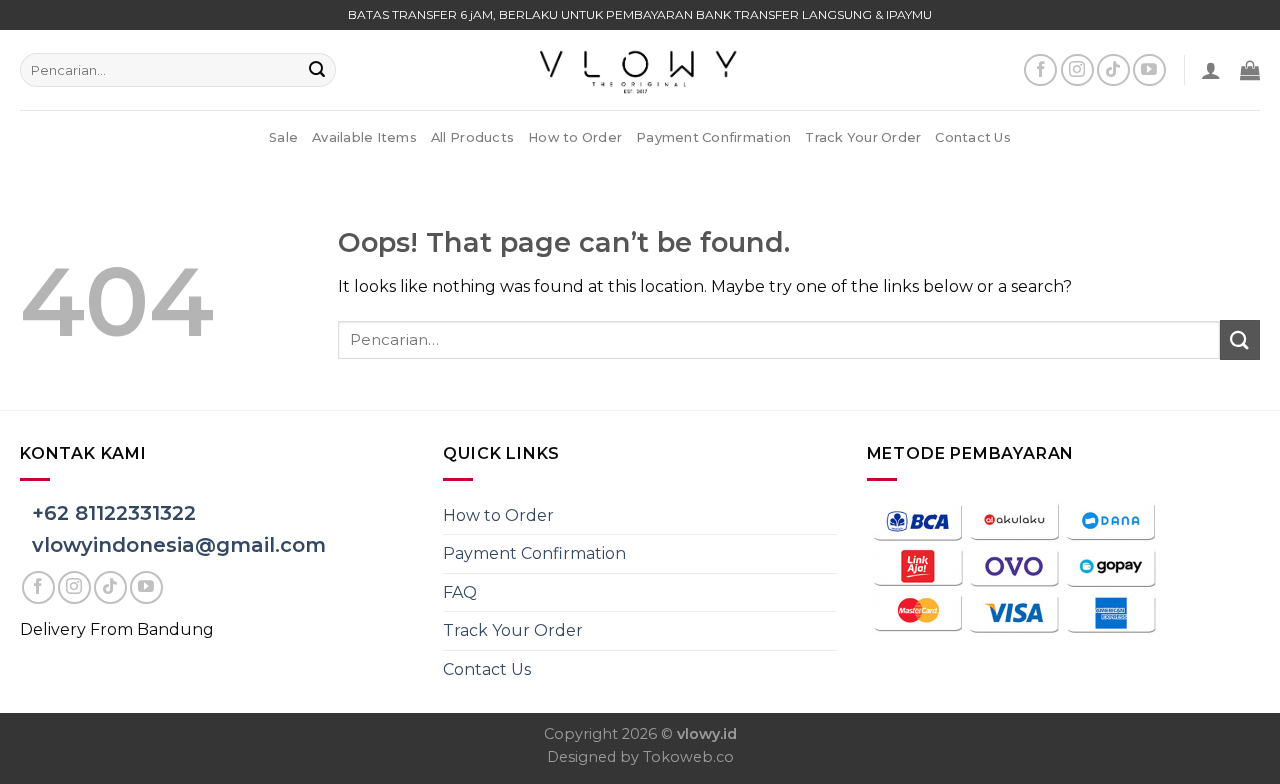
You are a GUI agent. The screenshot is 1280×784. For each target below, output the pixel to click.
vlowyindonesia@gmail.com (179, 545)
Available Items (364, 137)
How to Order (575, 137)
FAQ (460, 592)
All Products (472, 137)
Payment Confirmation (713, 137)
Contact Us (973, 137)
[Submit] (317, 70)
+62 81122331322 (114, 513)
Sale (283, 137)
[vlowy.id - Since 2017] (640, 69)
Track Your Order (863, 137)
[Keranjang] (1250, 70)
